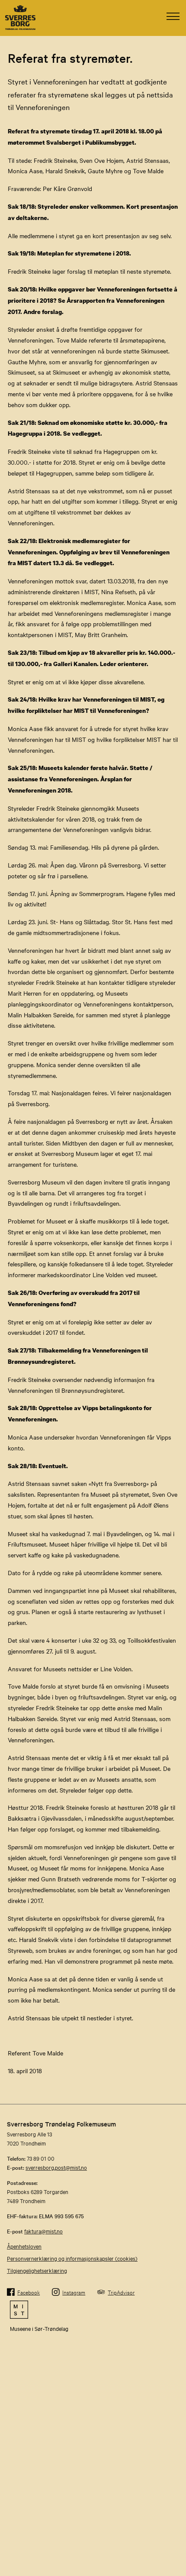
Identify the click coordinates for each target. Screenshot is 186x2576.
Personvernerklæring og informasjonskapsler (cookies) (72, 2258)
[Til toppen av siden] (175, 2509)
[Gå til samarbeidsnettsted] (93, 2310)
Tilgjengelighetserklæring (37, 2270)
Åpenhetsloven (24, 2246)
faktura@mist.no (43, 2231)
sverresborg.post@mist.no (56, 2167)
